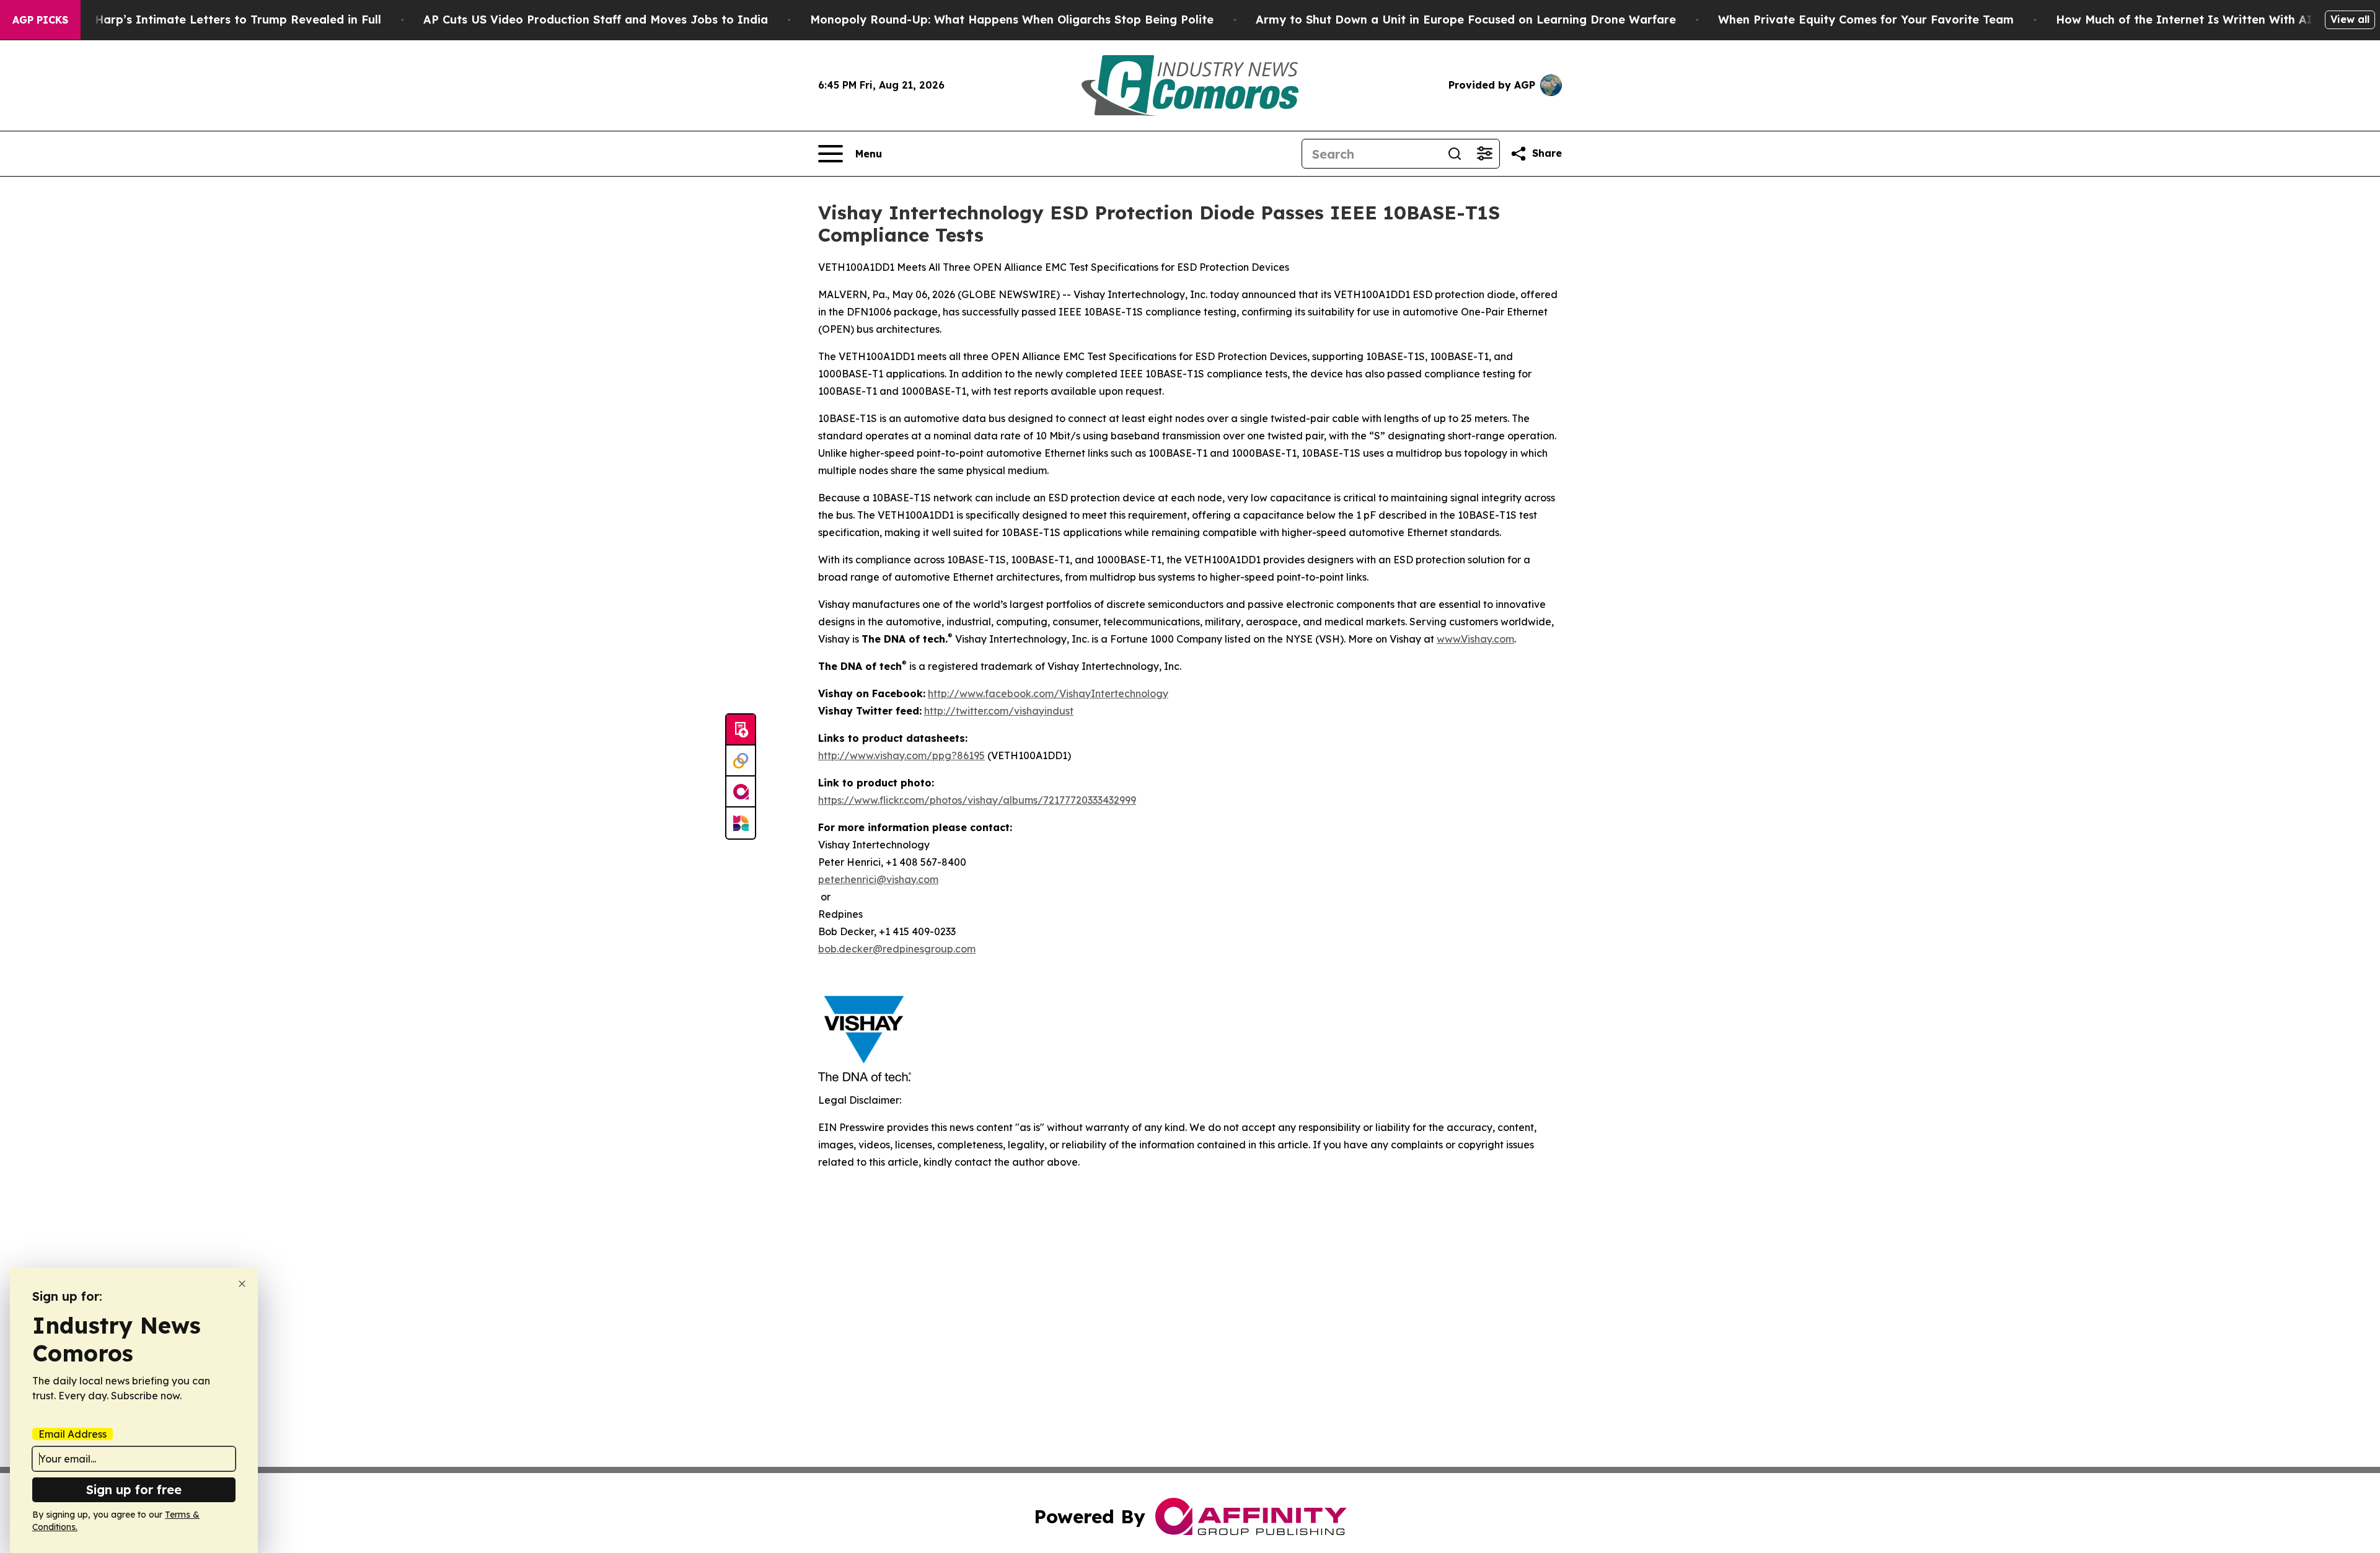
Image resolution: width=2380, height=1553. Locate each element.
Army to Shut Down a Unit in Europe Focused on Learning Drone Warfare (1466, 20)
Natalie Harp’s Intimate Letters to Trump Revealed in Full (215, 20)
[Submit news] (741, 730)
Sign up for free (134, 1489)
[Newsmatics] (741, 823)
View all (2350, 19)
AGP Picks (40, 20)
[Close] (242, 1284)
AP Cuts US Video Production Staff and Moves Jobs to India (596, 20)
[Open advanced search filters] (1484, 154)
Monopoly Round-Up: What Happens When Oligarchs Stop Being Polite (1012, 20)
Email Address (73, 1434)
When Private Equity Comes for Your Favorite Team (1866, 20)
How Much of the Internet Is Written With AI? (2187, 20)
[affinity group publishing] (741, 792)
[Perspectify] (741, 761)
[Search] (1455, 154)
